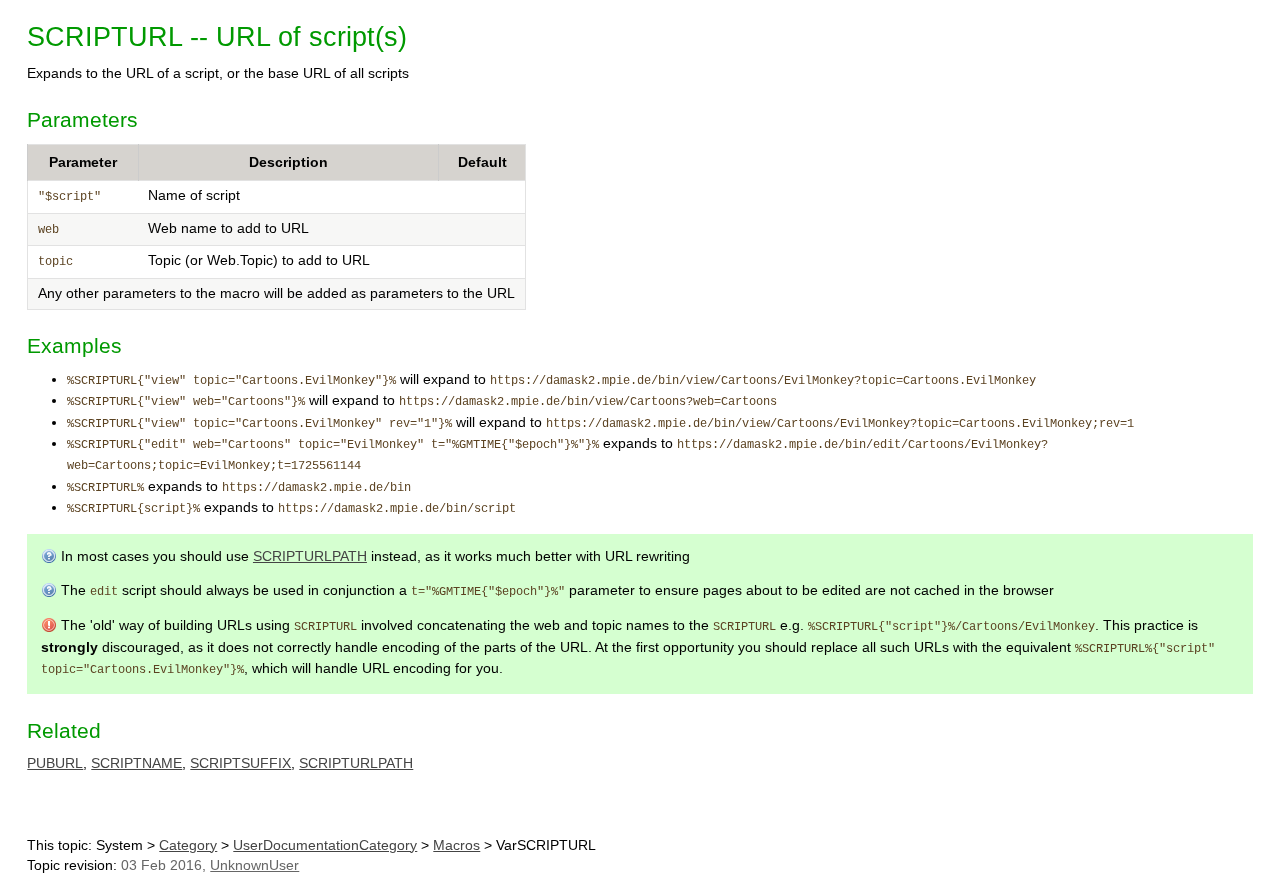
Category (188, 845)
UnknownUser (254, 865)
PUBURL (55, 763)
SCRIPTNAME (136, 763)
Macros (456, 845)
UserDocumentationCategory (325, 845)
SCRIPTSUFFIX (240, 763)
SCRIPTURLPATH (310, 556)
